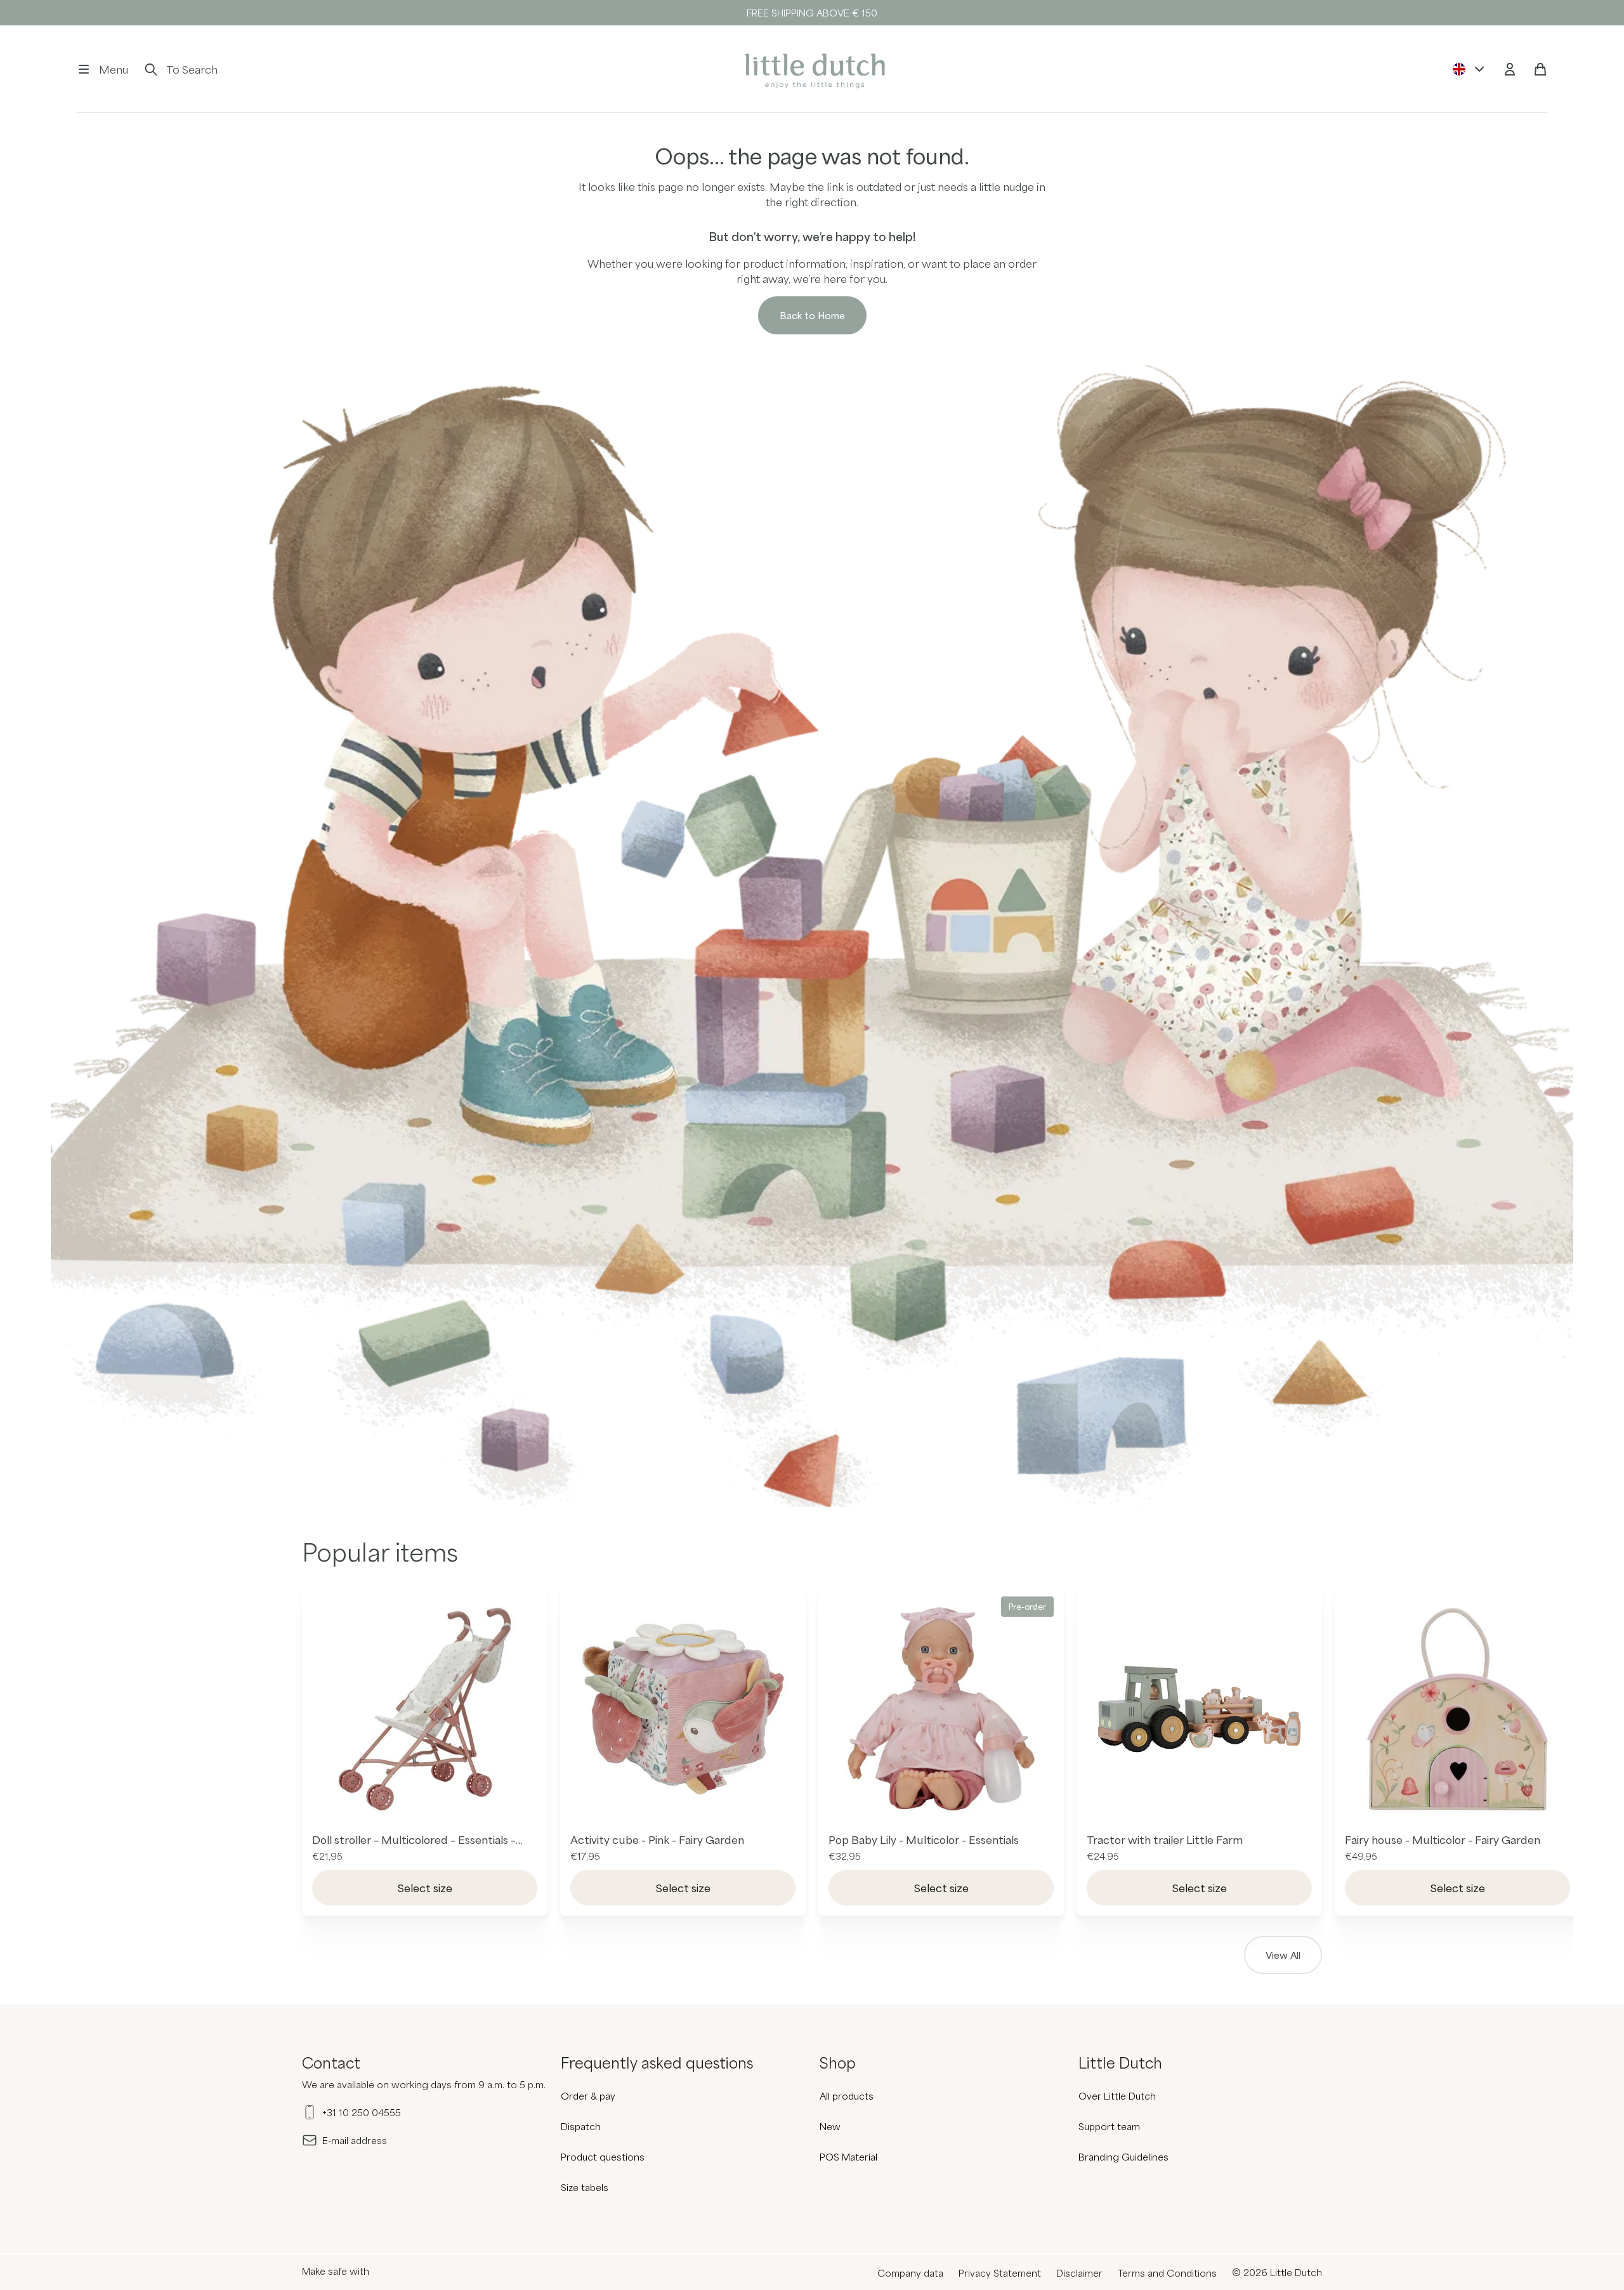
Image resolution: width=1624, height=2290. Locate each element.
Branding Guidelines (1123, 2157)
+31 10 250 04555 (362, 2112)
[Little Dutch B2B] (812, 69)
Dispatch (581, 2126)
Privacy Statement (1000, 2273)
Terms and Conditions (1167, 2273)
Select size (425, 1888)
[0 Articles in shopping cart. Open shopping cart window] (1540, 69)
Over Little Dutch (1117, 2096)
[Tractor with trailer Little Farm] (1199, 1709)
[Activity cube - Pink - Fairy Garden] (683, 1709)
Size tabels (585, 2187)
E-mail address (355, 2140)
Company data (910, 2273)
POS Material (848, 2157)
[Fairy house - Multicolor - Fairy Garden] (1457, 1709)
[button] (102, 69)
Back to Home (812, 315)
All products (847, 2096)
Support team (1109, 2126)
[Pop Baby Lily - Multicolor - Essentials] (941, 1709)
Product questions (603, 2157)
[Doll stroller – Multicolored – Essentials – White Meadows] (425, 1709)
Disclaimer (1079, 2273)
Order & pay (588, 2096)
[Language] (1469, 69)
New (830, 2126)
